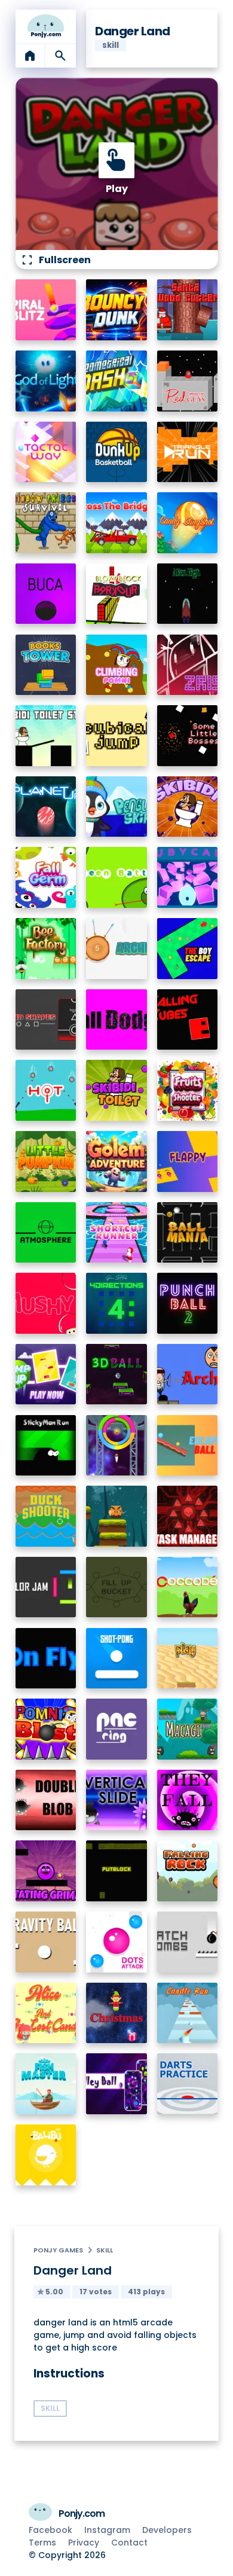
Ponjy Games (58, 2250)
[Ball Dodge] (116, 1020)
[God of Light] (46, 381)
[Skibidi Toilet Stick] (46, 736)
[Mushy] (46, 1303)
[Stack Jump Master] (116, 1516)
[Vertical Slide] (116, 1800)
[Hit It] (46, 1090)
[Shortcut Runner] (116, 1233)
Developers (167, 2530)
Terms (42, 2543)
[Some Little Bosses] (188, 736)
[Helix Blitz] (46, 310)
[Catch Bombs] (188, 1942)
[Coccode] (188, 1587)
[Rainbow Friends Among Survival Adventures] (46, 523)
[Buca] (46, 594)
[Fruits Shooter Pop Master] (188, 1090)
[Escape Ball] (188, 1446)
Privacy (84, 2543)
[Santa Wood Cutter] (188, 310)
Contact (129, 2543)
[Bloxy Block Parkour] (116, 594)
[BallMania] (188, 1233)
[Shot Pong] (116, 1659)
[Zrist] (188, 665)
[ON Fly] (46, 1659)
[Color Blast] (116, 1446)
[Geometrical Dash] (116, 381)
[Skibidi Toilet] (116, 1090)
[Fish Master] (46, 2084)
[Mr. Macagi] (188, 1729)
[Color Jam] (46, 1587)
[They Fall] (188, 1800)
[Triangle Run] (188, 452)
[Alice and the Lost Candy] (46, 2013)
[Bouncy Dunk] (116, 310)
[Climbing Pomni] (116, 665)
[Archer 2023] (116, 949)
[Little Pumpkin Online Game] (46, 1162)
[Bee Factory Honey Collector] (46, 949)
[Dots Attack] (116, 1942)
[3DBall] (116, 1374)
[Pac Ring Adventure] (116, 1729)
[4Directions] (116, 1303)
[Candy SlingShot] (188, 523)
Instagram (107, 2530)
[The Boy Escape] (188, 949)
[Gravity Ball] (46, 1942)
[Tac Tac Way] (46, 452)
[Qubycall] (188, 877)
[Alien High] (188, 594)
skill (105, 2250)
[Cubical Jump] (116, 736)
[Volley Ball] (116, 2084)
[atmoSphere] (46, 1233)
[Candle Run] (188, 2013)
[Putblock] (116, 1871)
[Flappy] (188, 1162)
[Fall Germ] (46, 877)
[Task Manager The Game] (188, 1516)
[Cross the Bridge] (116, 523)
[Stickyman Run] (46, 1446)
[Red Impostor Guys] (188, 381)
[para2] (188, 1659)
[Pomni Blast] (46, 1729)
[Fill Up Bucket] (116, 1587)
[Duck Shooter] (46, 1516)
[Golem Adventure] (116, 1162)
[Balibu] (46, 2155)
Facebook (50, 2530)
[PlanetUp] (46, 807)
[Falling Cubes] (188, 1020)
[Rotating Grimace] (46, 1871)
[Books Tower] (46, 665)
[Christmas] (116, 2013)
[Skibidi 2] (188, 807)
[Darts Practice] (188, 2084)
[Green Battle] (116, 877)
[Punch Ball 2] (188, 1303)
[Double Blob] (46, 1800)
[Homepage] (46, 26)
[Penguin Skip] (116, 807)
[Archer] (188, 1374)
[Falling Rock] (188, 1871)
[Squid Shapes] (46, 1020)
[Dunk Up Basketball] (116, 452)
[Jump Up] (46, 1374)
